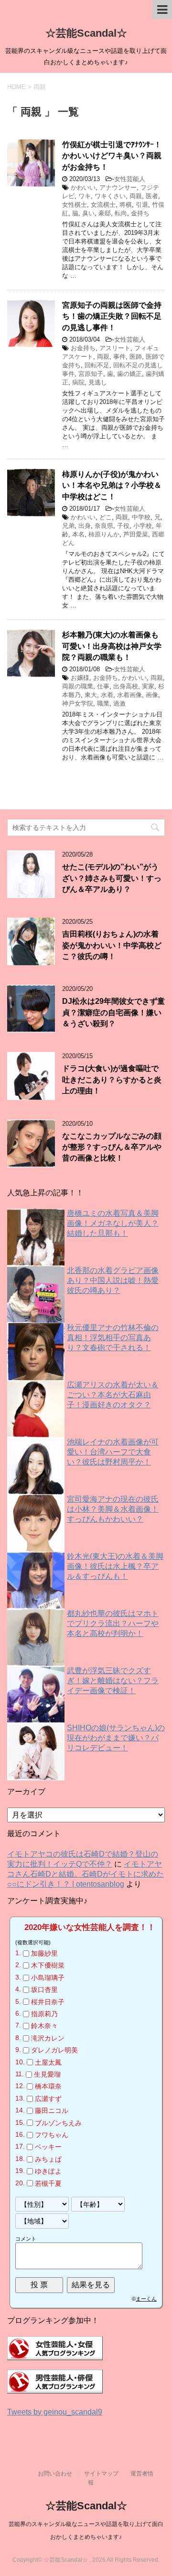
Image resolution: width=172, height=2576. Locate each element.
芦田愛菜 (136, 534)
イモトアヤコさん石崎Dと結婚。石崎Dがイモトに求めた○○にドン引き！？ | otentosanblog (86, 1874)
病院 (78, 382)
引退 (142, 205)
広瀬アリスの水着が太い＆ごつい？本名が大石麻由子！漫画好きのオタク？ (113, 1395)
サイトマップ (101, 2474)
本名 (78, 534)
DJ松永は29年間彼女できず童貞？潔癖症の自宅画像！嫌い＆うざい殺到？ (113, 1012)
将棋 (126, 205)
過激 (119, 703)
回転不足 (97, 365)
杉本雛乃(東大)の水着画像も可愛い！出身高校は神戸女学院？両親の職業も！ (112, 646)
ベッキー (48, 2147)
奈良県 (104, 526)
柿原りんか (104, 534)
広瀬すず (48, 2099)
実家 (148, 686)
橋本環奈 (48, 2087)
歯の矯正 (129, 374)
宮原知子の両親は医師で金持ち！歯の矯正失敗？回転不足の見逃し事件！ (112, 316)
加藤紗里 (44, 1953)
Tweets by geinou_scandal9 (55, 2412)
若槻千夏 (48, 2183)
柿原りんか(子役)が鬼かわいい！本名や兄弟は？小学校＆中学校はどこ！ (112, 485)
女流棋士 (103, 205)
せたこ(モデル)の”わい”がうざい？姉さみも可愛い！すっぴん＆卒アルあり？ (112, 878)
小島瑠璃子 (48, 1978)
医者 (152, 196)
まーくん (146, 2299)
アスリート (115, 348)
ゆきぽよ (48, 2171)
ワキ (85, 196)
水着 (107, 695)
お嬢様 (80, 678)
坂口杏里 (44, 1990)
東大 (91, 695)
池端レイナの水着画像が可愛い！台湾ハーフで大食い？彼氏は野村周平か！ (113, 1452)
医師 (136, 357)
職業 (103, 703)
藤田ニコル (52, 2111)
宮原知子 (91, 374)
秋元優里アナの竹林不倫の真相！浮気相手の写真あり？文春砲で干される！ (113, 1338)
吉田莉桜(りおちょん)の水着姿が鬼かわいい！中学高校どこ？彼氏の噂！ (112, 945)
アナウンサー (118, 187)
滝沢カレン (48, 2038)
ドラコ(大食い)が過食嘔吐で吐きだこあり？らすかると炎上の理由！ (112, 1080)
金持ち (140, 213)
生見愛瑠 (47, 2074)
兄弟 (68, 526)
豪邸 (105, 213)
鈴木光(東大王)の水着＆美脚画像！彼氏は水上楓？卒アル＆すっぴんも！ (115, 1566)
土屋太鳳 (48, 2062)
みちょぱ (48, 2159)
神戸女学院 (78, 703)
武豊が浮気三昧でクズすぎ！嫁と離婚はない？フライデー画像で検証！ (113, 1681)
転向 (121, 213)
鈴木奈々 (44, 2026)
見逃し (98, 382)
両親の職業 (78, 686)
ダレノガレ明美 (54, 2050)
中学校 (141, 517)
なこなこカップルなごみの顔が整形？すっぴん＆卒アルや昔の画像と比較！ (112, 1147)
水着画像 (129, 695)
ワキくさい (110, 196)
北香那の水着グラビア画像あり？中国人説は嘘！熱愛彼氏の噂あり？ (113, 1280)
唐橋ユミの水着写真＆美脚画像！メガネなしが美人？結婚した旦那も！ (113, 1223)
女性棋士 (75, 205)
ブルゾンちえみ (58, 2123)
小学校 (143, 526)
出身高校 (126, 686)
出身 (85, 526)
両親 (136, 196)
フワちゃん (52, 2135)
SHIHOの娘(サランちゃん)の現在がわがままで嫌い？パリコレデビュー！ (116, 1738)
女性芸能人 (130, 179)
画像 (152, 695)
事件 (119, 357)
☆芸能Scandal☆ (86, 33)
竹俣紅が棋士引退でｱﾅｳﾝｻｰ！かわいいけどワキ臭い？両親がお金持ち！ (112, 156)
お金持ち (83, 348)
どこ (106, 517)
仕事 (103, 686)
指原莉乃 (44, 2014)
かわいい (83, 187)
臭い (88, 213)
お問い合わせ (55, 2474)
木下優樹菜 (48, 1966)
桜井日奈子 (48, 2002)
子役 (123, 526)
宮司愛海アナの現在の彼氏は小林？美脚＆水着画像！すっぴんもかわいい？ (113, 1509)
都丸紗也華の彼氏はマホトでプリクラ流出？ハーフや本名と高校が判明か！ (113, 1623)
